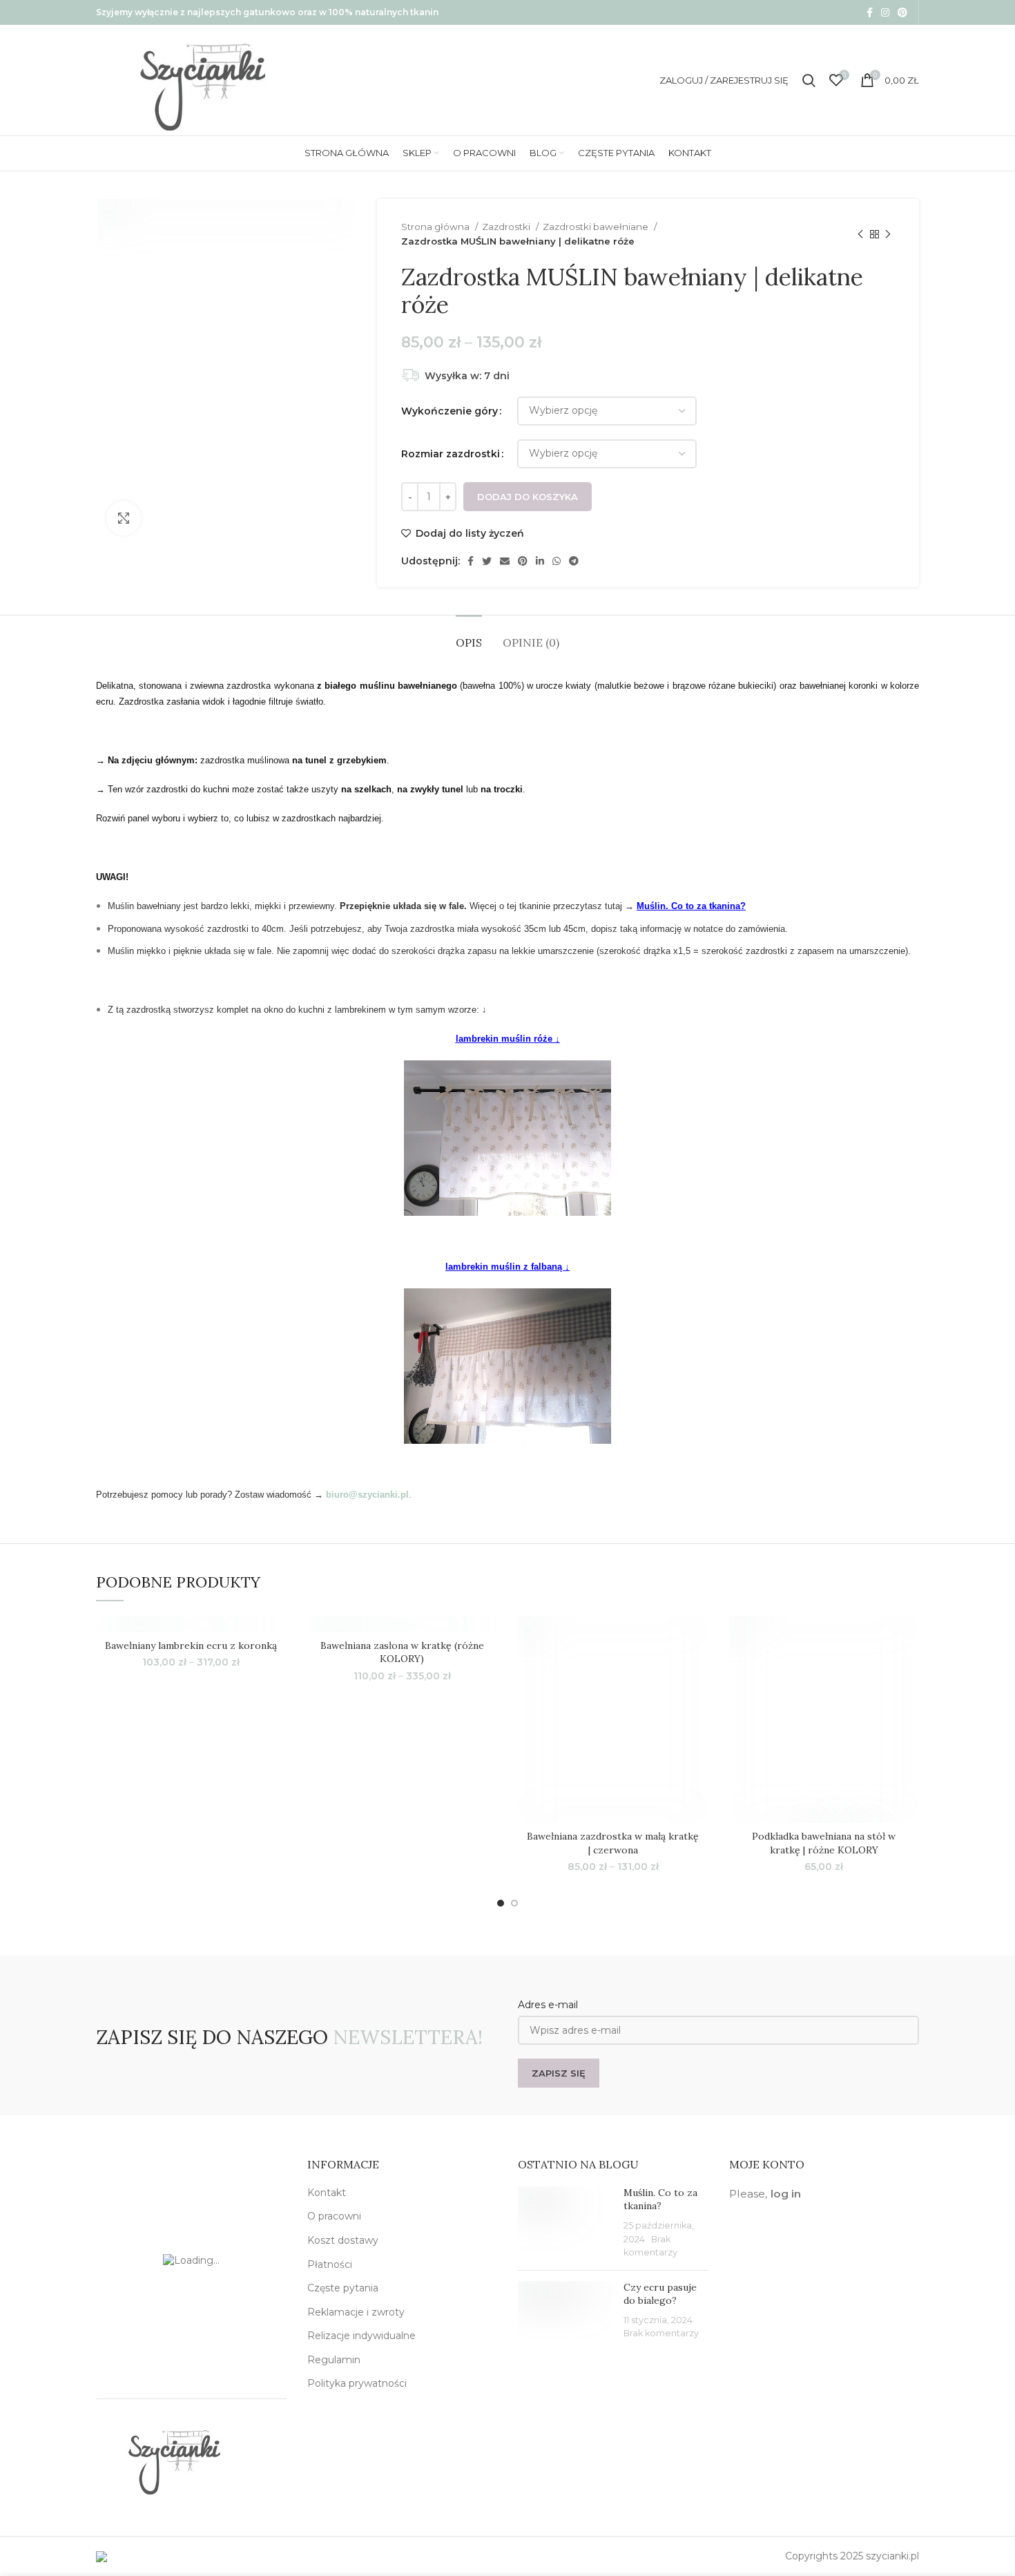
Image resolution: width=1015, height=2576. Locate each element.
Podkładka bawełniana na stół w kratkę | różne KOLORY (824, 1843)
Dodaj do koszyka (528, 497)
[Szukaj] (809, 80)
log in (786, 2194)
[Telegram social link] (574, 561)
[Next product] (888, 234)
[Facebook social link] (870, 12)
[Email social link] (505, 561)
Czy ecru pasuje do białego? (660, 2294)
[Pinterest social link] (902, 12)
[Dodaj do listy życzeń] (276, 1638)
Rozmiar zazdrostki (451, 454)
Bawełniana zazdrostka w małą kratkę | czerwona (613, 1843)
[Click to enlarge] (124, 518)
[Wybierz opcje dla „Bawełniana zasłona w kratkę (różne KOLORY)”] (487, 1669)
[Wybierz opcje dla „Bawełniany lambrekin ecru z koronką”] (276, 1669)
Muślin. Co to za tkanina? (691, 906)
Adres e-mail (548, 2005)
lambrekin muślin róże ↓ (508, 1039)
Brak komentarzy (661, 2333)
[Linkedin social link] (540, 561)
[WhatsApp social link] (557, 561)
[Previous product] (860, 234)
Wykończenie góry (449, 411)
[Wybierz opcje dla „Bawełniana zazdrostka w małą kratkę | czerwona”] (698, 1669)
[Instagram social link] (885, 12)
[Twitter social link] (487, 561)
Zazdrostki (507, 227)
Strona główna (436, 227)
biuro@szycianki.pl (367, 1495)
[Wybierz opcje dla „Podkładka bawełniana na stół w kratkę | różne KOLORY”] (909, 1669)
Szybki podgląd (698, 1700)
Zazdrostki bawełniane (597, 227)
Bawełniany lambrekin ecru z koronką (191, 1645)
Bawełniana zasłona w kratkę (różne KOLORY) (402, 1652)
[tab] (469, 636)
